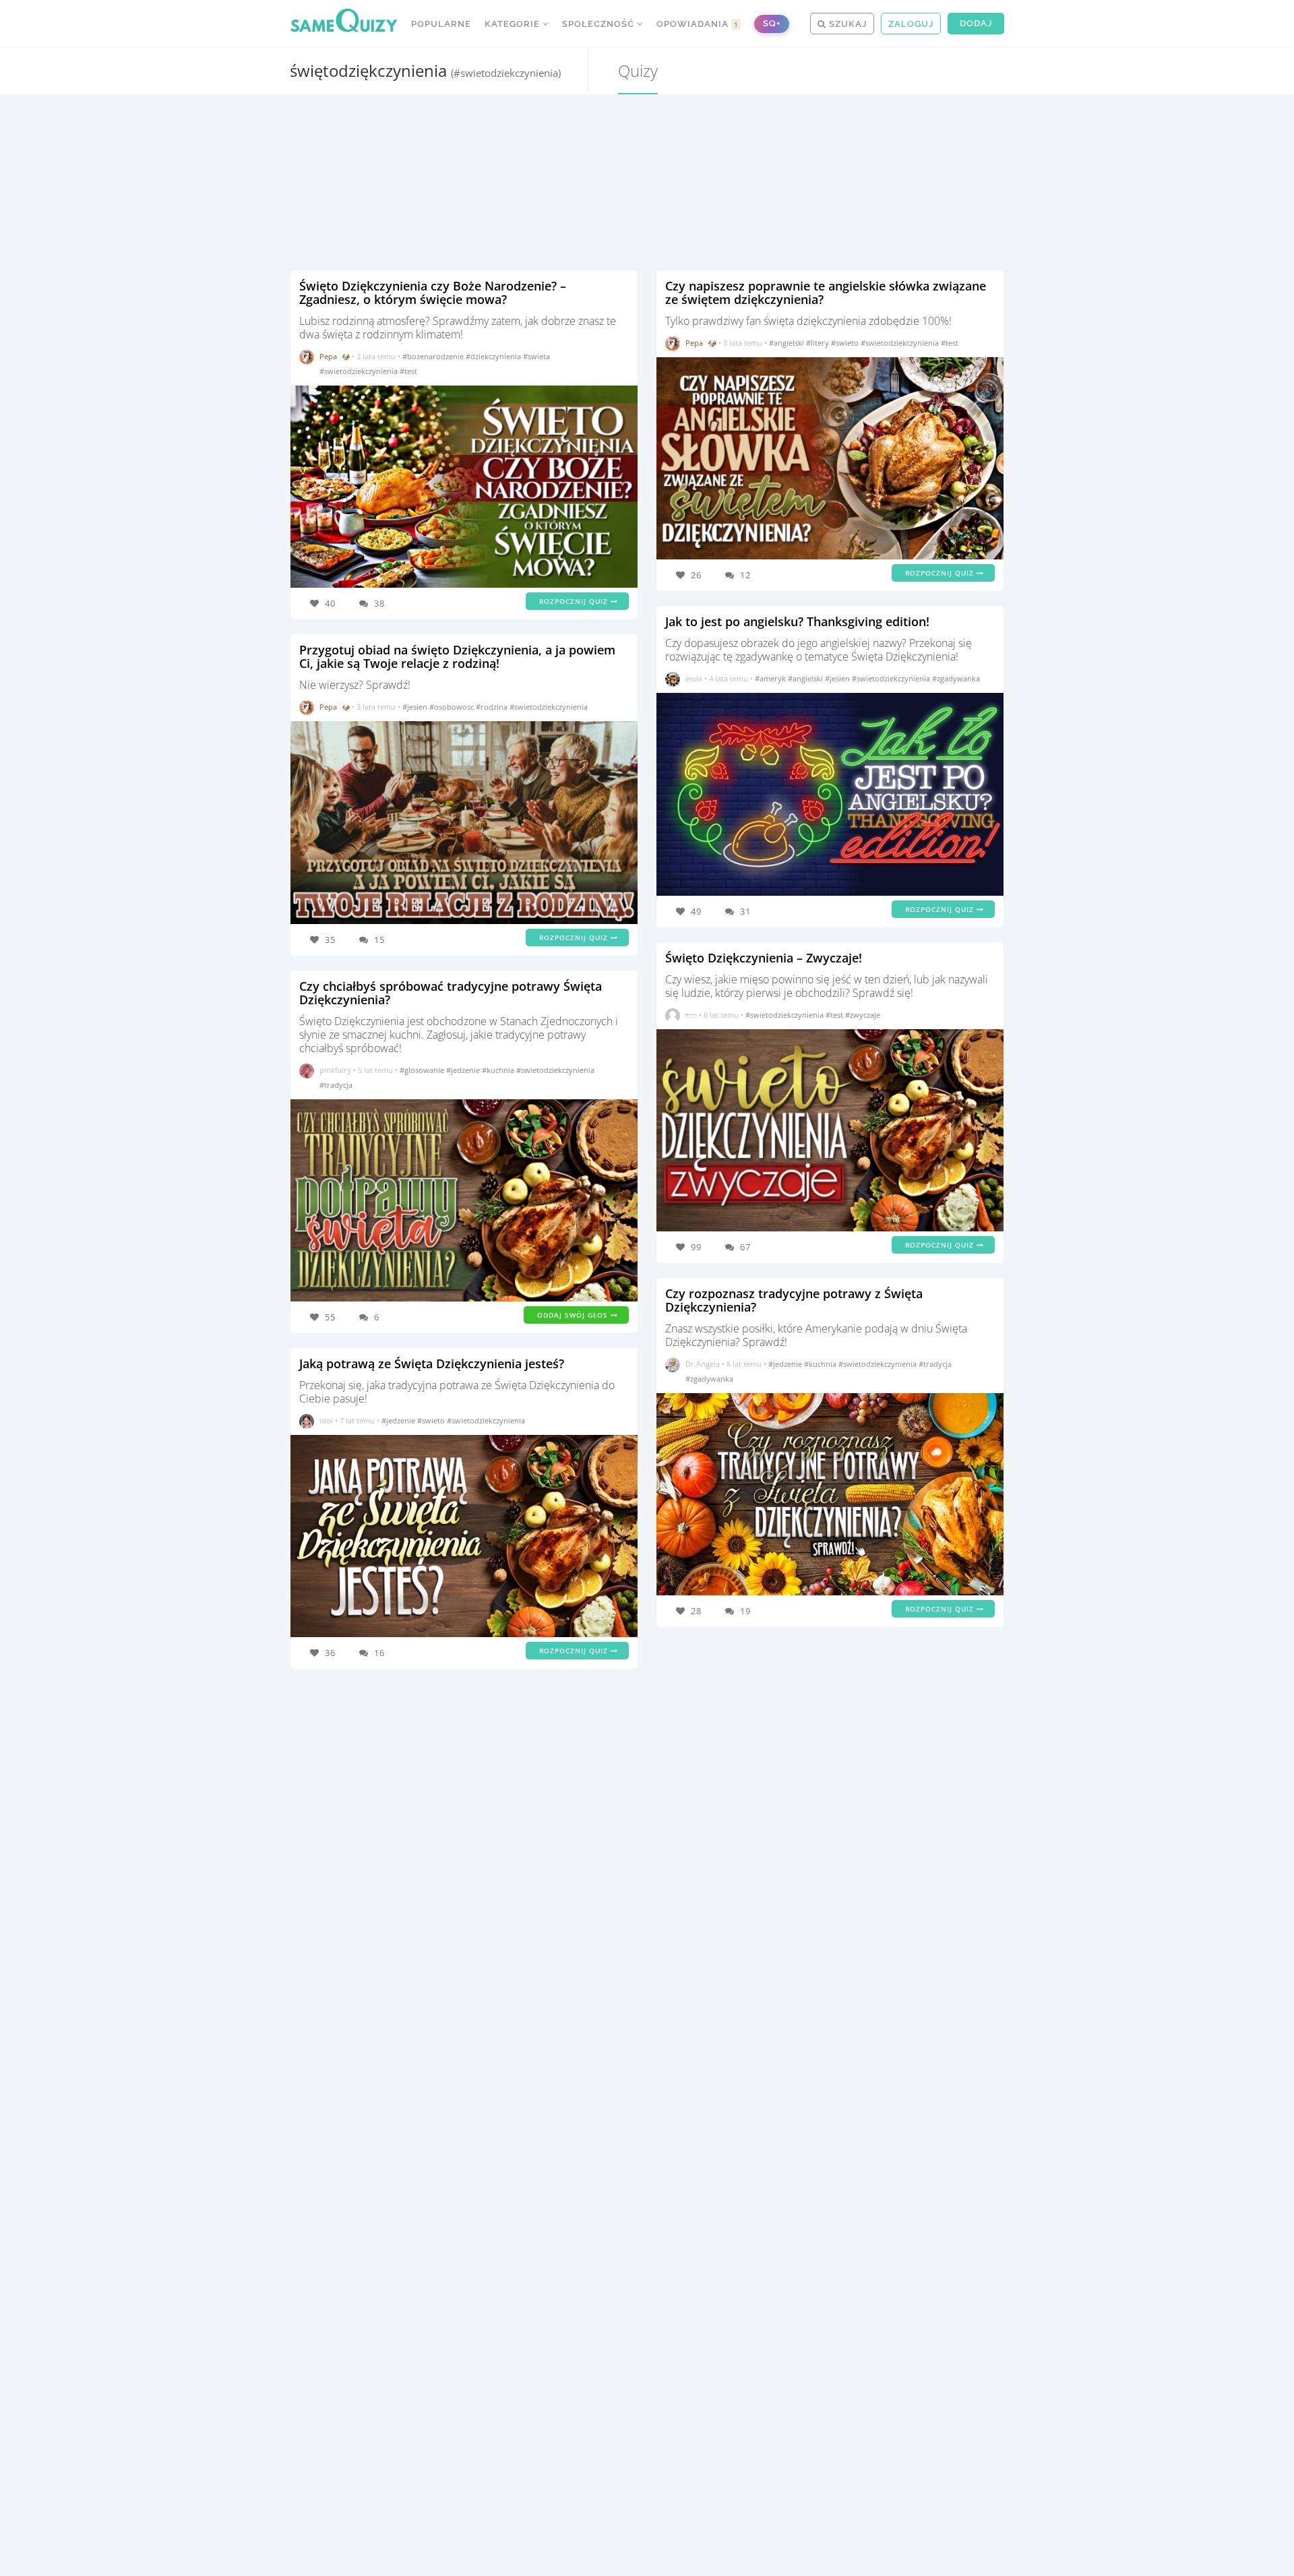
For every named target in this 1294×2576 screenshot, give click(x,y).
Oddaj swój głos (574, 1315)
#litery (819, 343)
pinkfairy (335, 1070)
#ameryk (771, 678)
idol (326, 1420)
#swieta (536, 356)
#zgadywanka (956, 678)
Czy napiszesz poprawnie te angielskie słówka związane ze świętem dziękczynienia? (826, 293)
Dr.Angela (703, 1364)
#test (408, 371)
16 (379, 1653)
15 (379, 940)
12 (745, 575)
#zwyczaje (863, 1015)
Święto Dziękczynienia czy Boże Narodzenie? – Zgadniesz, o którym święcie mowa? (433, 293)
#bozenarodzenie (434, 356)
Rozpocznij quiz (575, 601)
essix (694, 678)
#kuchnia (499, 1070)
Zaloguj (911, 24)
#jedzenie (464, 1070)
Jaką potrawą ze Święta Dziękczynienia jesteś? (432, 1363)
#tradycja (336, 1085)
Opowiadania (698, 24)
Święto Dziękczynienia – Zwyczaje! (764, 958)
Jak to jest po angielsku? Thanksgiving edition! (797, 621)
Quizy (638, 70)
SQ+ (772, 23)
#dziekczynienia (494, 356)
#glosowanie (423, 1070)
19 (745, 1611)
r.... (691, 1015)
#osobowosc (453, 707)
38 (379, 603)
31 (745, 911)
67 (745, 1247)
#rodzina (493, 707)
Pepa (328, 356)
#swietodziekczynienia (360, 371)
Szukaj (846, 24)
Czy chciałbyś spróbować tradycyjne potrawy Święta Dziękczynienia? (451, 993)
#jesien (416, 707)
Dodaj (976, 23)
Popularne (441, 24)
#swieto (432, 1420)
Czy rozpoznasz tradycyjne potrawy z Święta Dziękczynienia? (794, 1300)
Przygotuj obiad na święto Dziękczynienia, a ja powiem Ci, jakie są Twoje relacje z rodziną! (457, 656)
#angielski (788, 343)
